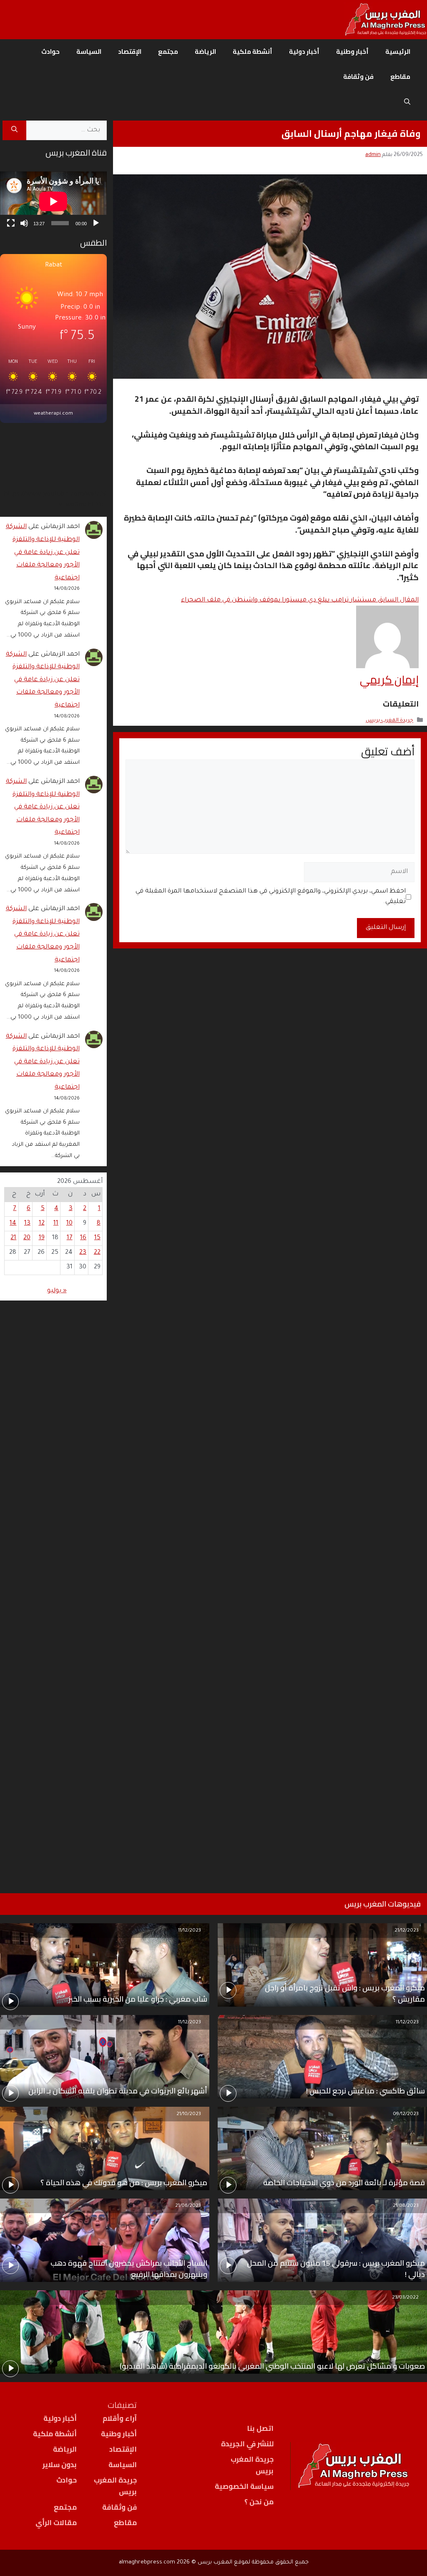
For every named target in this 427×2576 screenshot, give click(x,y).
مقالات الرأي (56, 2523)
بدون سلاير (60, 2465)
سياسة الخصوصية (244, 2486)
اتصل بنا (260, 2428)
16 (83, 1238)
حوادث (50, 52)
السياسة (89, 52)
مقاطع (400, 77)
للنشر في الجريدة (247, 2444)
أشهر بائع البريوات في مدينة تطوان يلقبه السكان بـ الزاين (118, 2091)
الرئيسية (398, 52)
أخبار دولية (304, 52)
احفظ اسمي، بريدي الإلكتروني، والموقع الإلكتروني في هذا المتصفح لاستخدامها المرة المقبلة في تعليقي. (271, 897)
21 (13, 1238)
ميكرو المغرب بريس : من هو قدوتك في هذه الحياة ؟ (124, 2182)
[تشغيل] (96, 223)
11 (56, 1224)
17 (70, 1238)
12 (42, 1224)
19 (42, 1238)
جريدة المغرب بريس (389, 721)
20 (27, 1238)
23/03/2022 (405, 2298)
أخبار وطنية (352, 52)
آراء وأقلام (120, 2418)
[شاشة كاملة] (11, 223)
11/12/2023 (190, 1931)
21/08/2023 (406, 2206)
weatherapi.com (53, 414)
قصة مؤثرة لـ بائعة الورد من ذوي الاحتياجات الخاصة (344, 2182)
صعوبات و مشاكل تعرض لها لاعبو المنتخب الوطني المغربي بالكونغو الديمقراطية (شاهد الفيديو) (272, 2366)
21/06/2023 (188, 2206)
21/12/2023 (407, 1931)
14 (13, 1224)
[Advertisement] (53, 1586)
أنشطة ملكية (252, 52)
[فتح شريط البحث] (407, 102)
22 (97, 1253)
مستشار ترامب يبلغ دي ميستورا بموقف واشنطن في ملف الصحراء (300, 600)
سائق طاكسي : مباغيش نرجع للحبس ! (365, 2091)
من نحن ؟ (259, 2502)
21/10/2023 (189, 2114)
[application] (53, 201)
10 (69, 1224)
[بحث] (14, 131)
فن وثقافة (358, 77)
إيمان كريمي (389, 679)
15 (97, 1238)
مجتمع (168, 52)
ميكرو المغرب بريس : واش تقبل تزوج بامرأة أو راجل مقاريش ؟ (345, 1993)
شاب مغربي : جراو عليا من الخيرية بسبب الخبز (138, 1999)
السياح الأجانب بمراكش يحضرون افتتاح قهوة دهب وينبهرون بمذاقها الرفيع (129, 2269)
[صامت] (24, 223)
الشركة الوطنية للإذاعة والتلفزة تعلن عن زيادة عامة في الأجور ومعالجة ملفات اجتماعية (43, 552)
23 (83, 1253)
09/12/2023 (406, 2114)
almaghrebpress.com (147, 2562)
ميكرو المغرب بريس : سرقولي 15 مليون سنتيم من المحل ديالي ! (336, 2269)
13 (27, 1224)
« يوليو (57, 1291)
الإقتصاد (130, 52)
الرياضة (205, 52)
